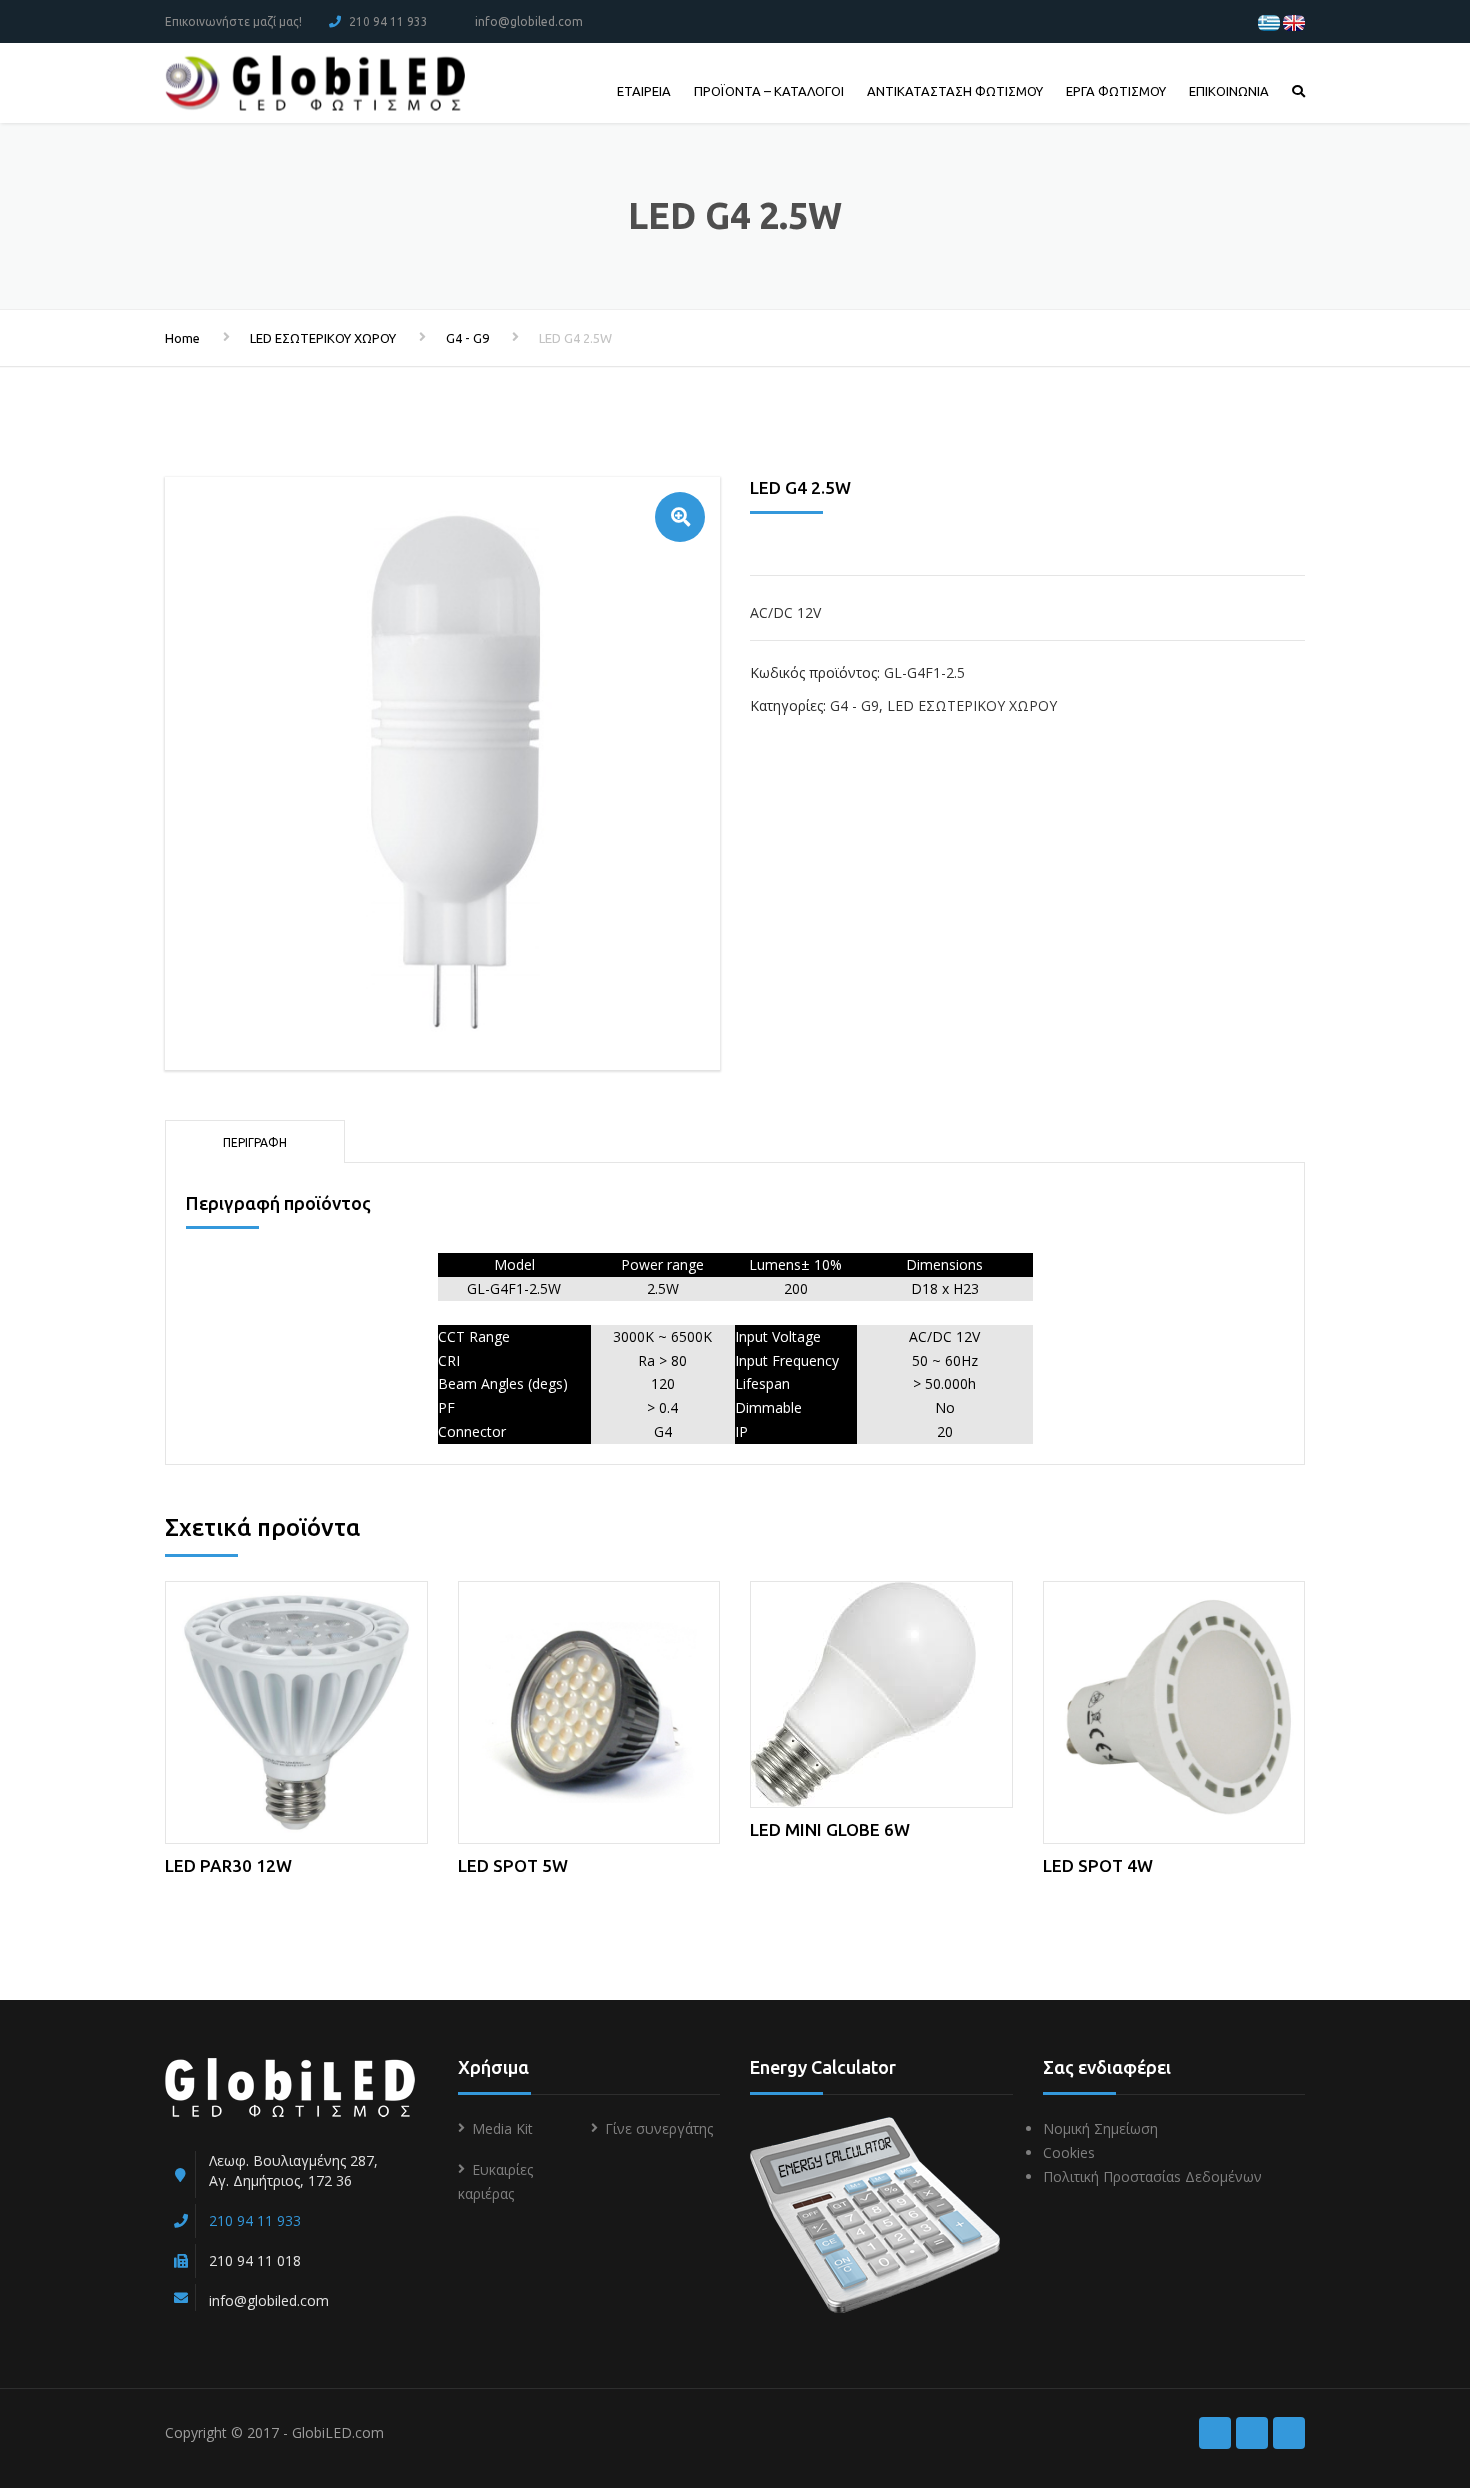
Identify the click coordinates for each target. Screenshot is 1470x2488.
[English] (1294, 21)
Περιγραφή (255, 1142)
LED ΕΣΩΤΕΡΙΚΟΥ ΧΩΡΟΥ (323, 338)
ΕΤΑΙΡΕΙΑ (644, 91)
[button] (680, 517)
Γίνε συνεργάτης (659, 2128)
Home (182, 338)
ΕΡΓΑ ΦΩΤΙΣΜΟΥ (1116, 91)
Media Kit (502, 2128)
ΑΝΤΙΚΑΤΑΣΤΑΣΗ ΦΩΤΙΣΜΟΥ (955, 91)
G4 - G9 (467, 338)
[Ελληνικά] (1269, 21)
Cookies (1069, 2152)
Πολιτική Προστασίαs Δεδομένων (1152, 2176)
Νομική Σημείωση (1100, 2128)
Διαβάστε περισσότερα (296, 1708)
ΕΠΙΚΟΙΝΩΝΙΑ (1229, 91)
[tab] (255, 1141)
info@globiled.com (529, 21)
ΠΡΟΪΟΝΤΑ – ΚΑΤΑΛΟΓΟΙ (769, 91)
